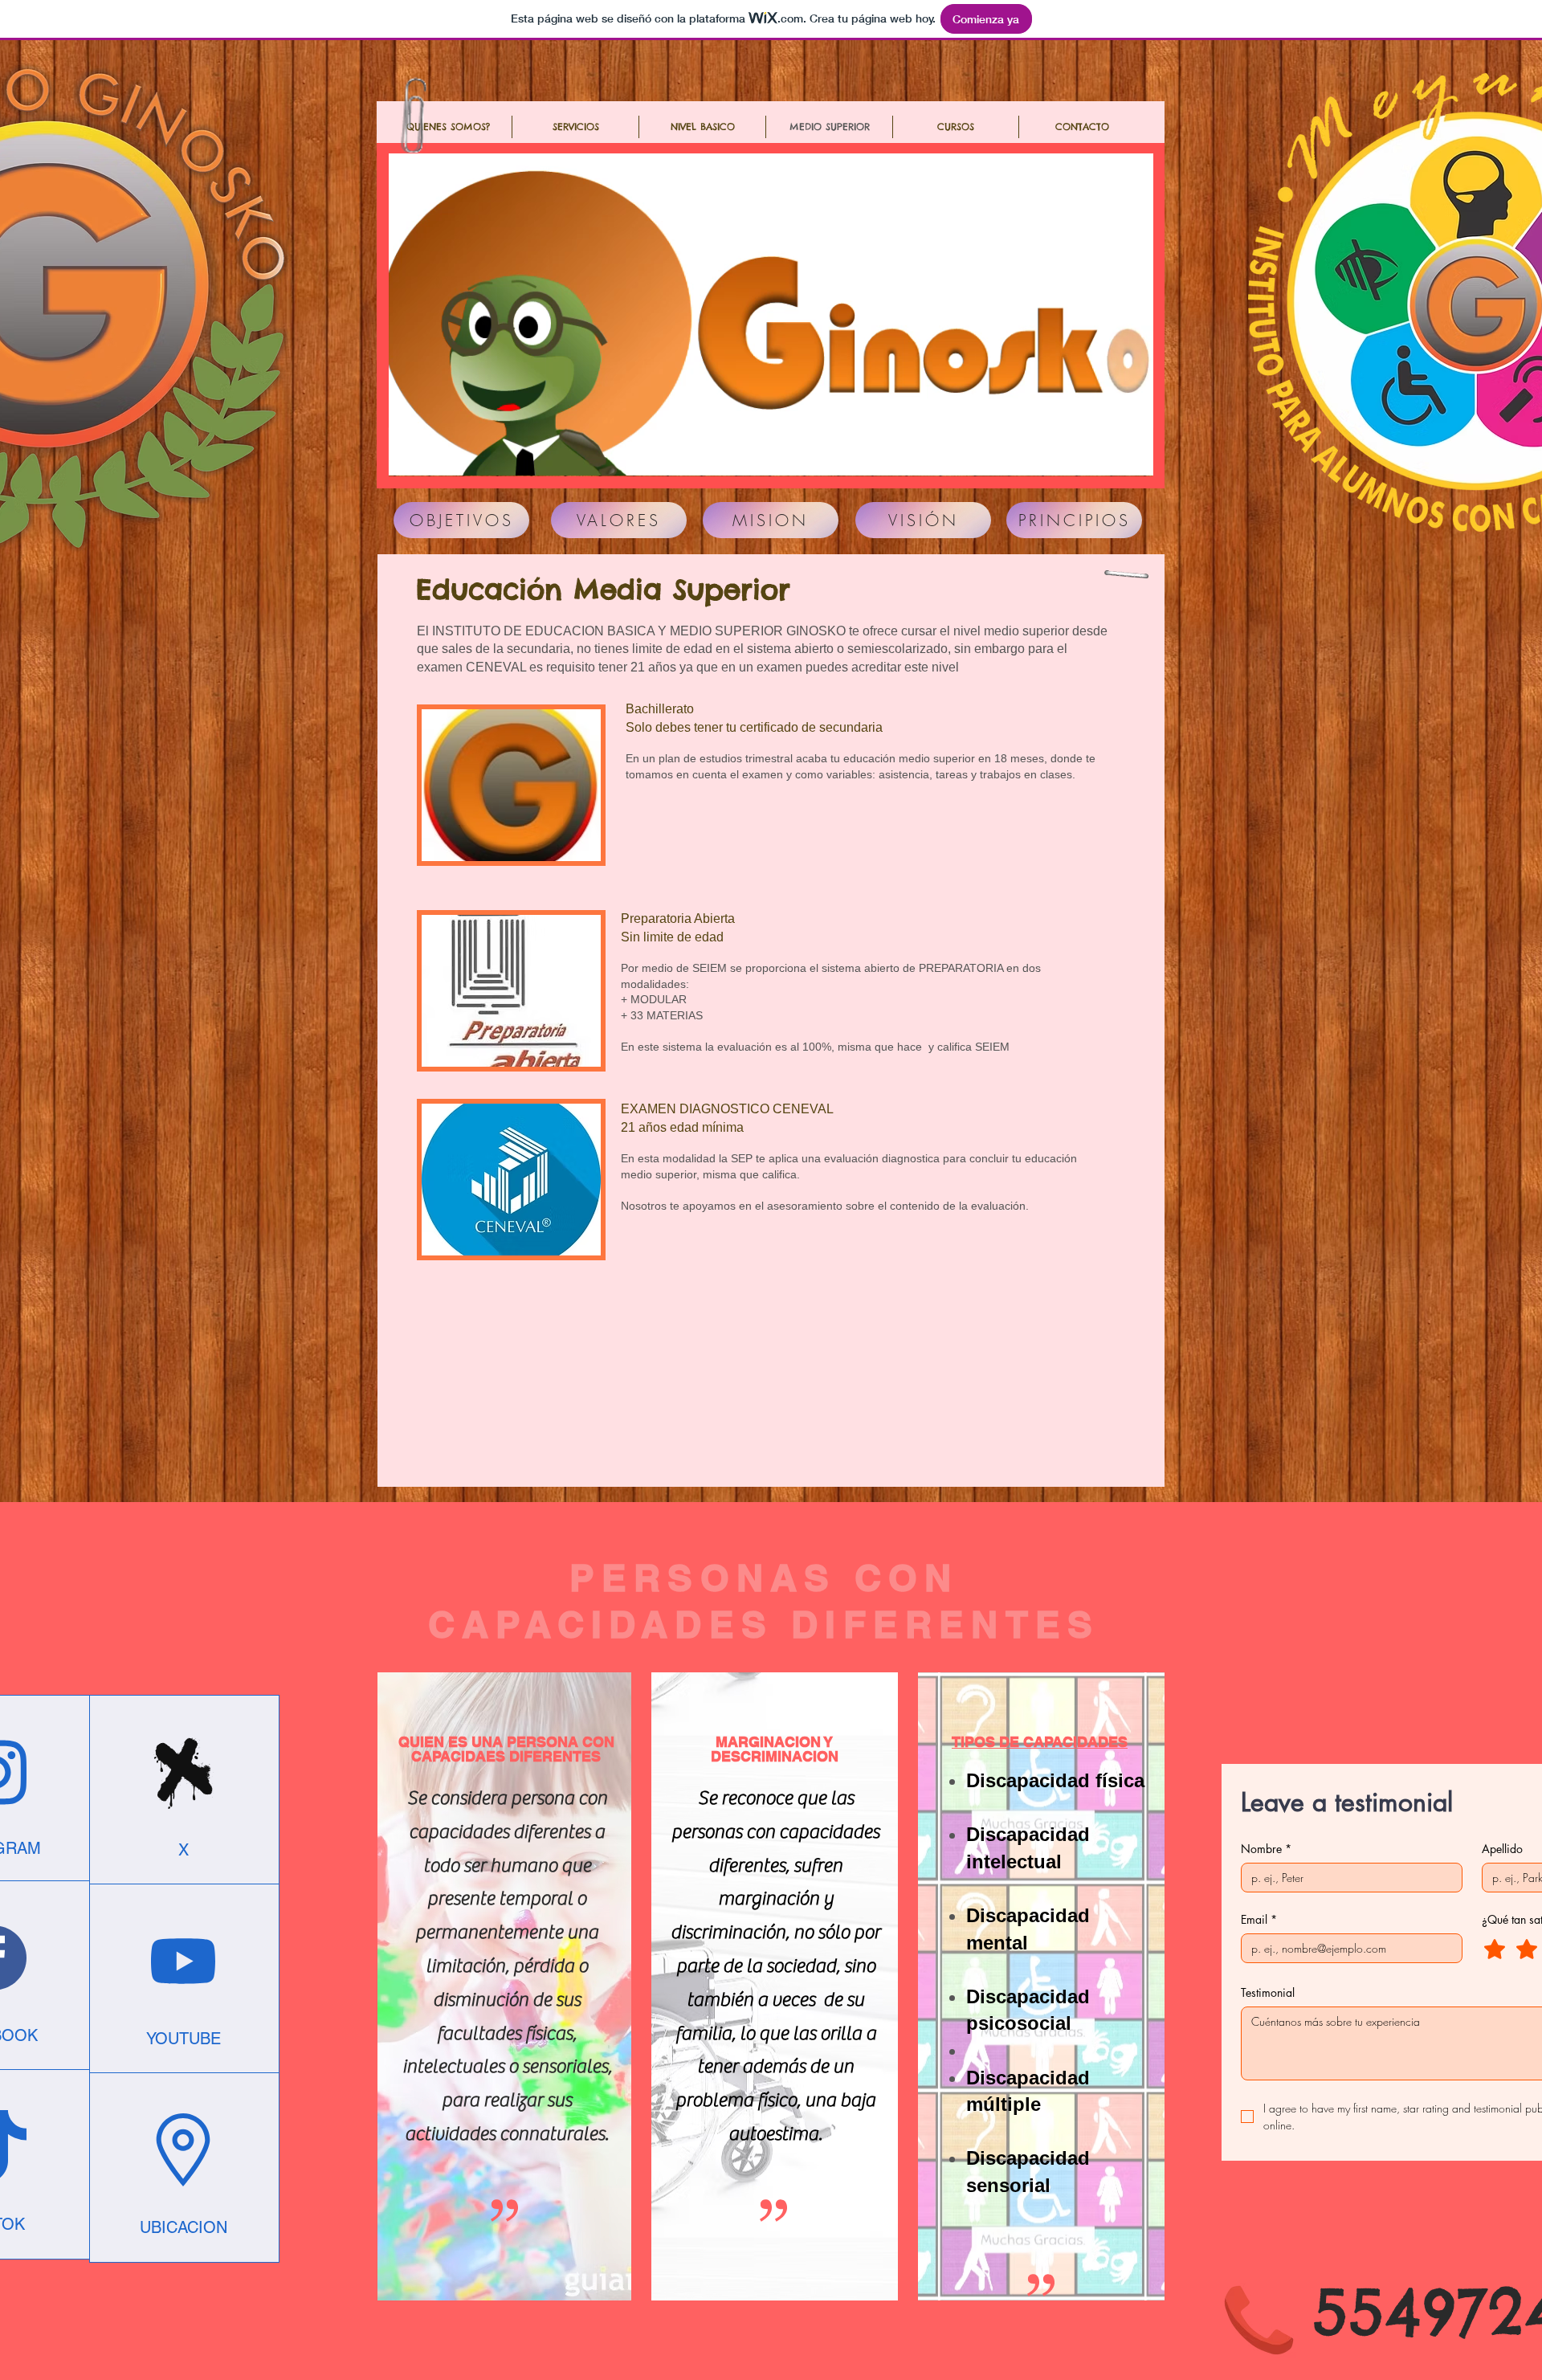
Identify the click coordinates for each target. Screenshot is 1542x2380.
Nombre (1266, 1849)
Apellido (1502, 1849)
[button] (956, 127)
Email (1259, 1919)
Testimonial (1268, 1992)
